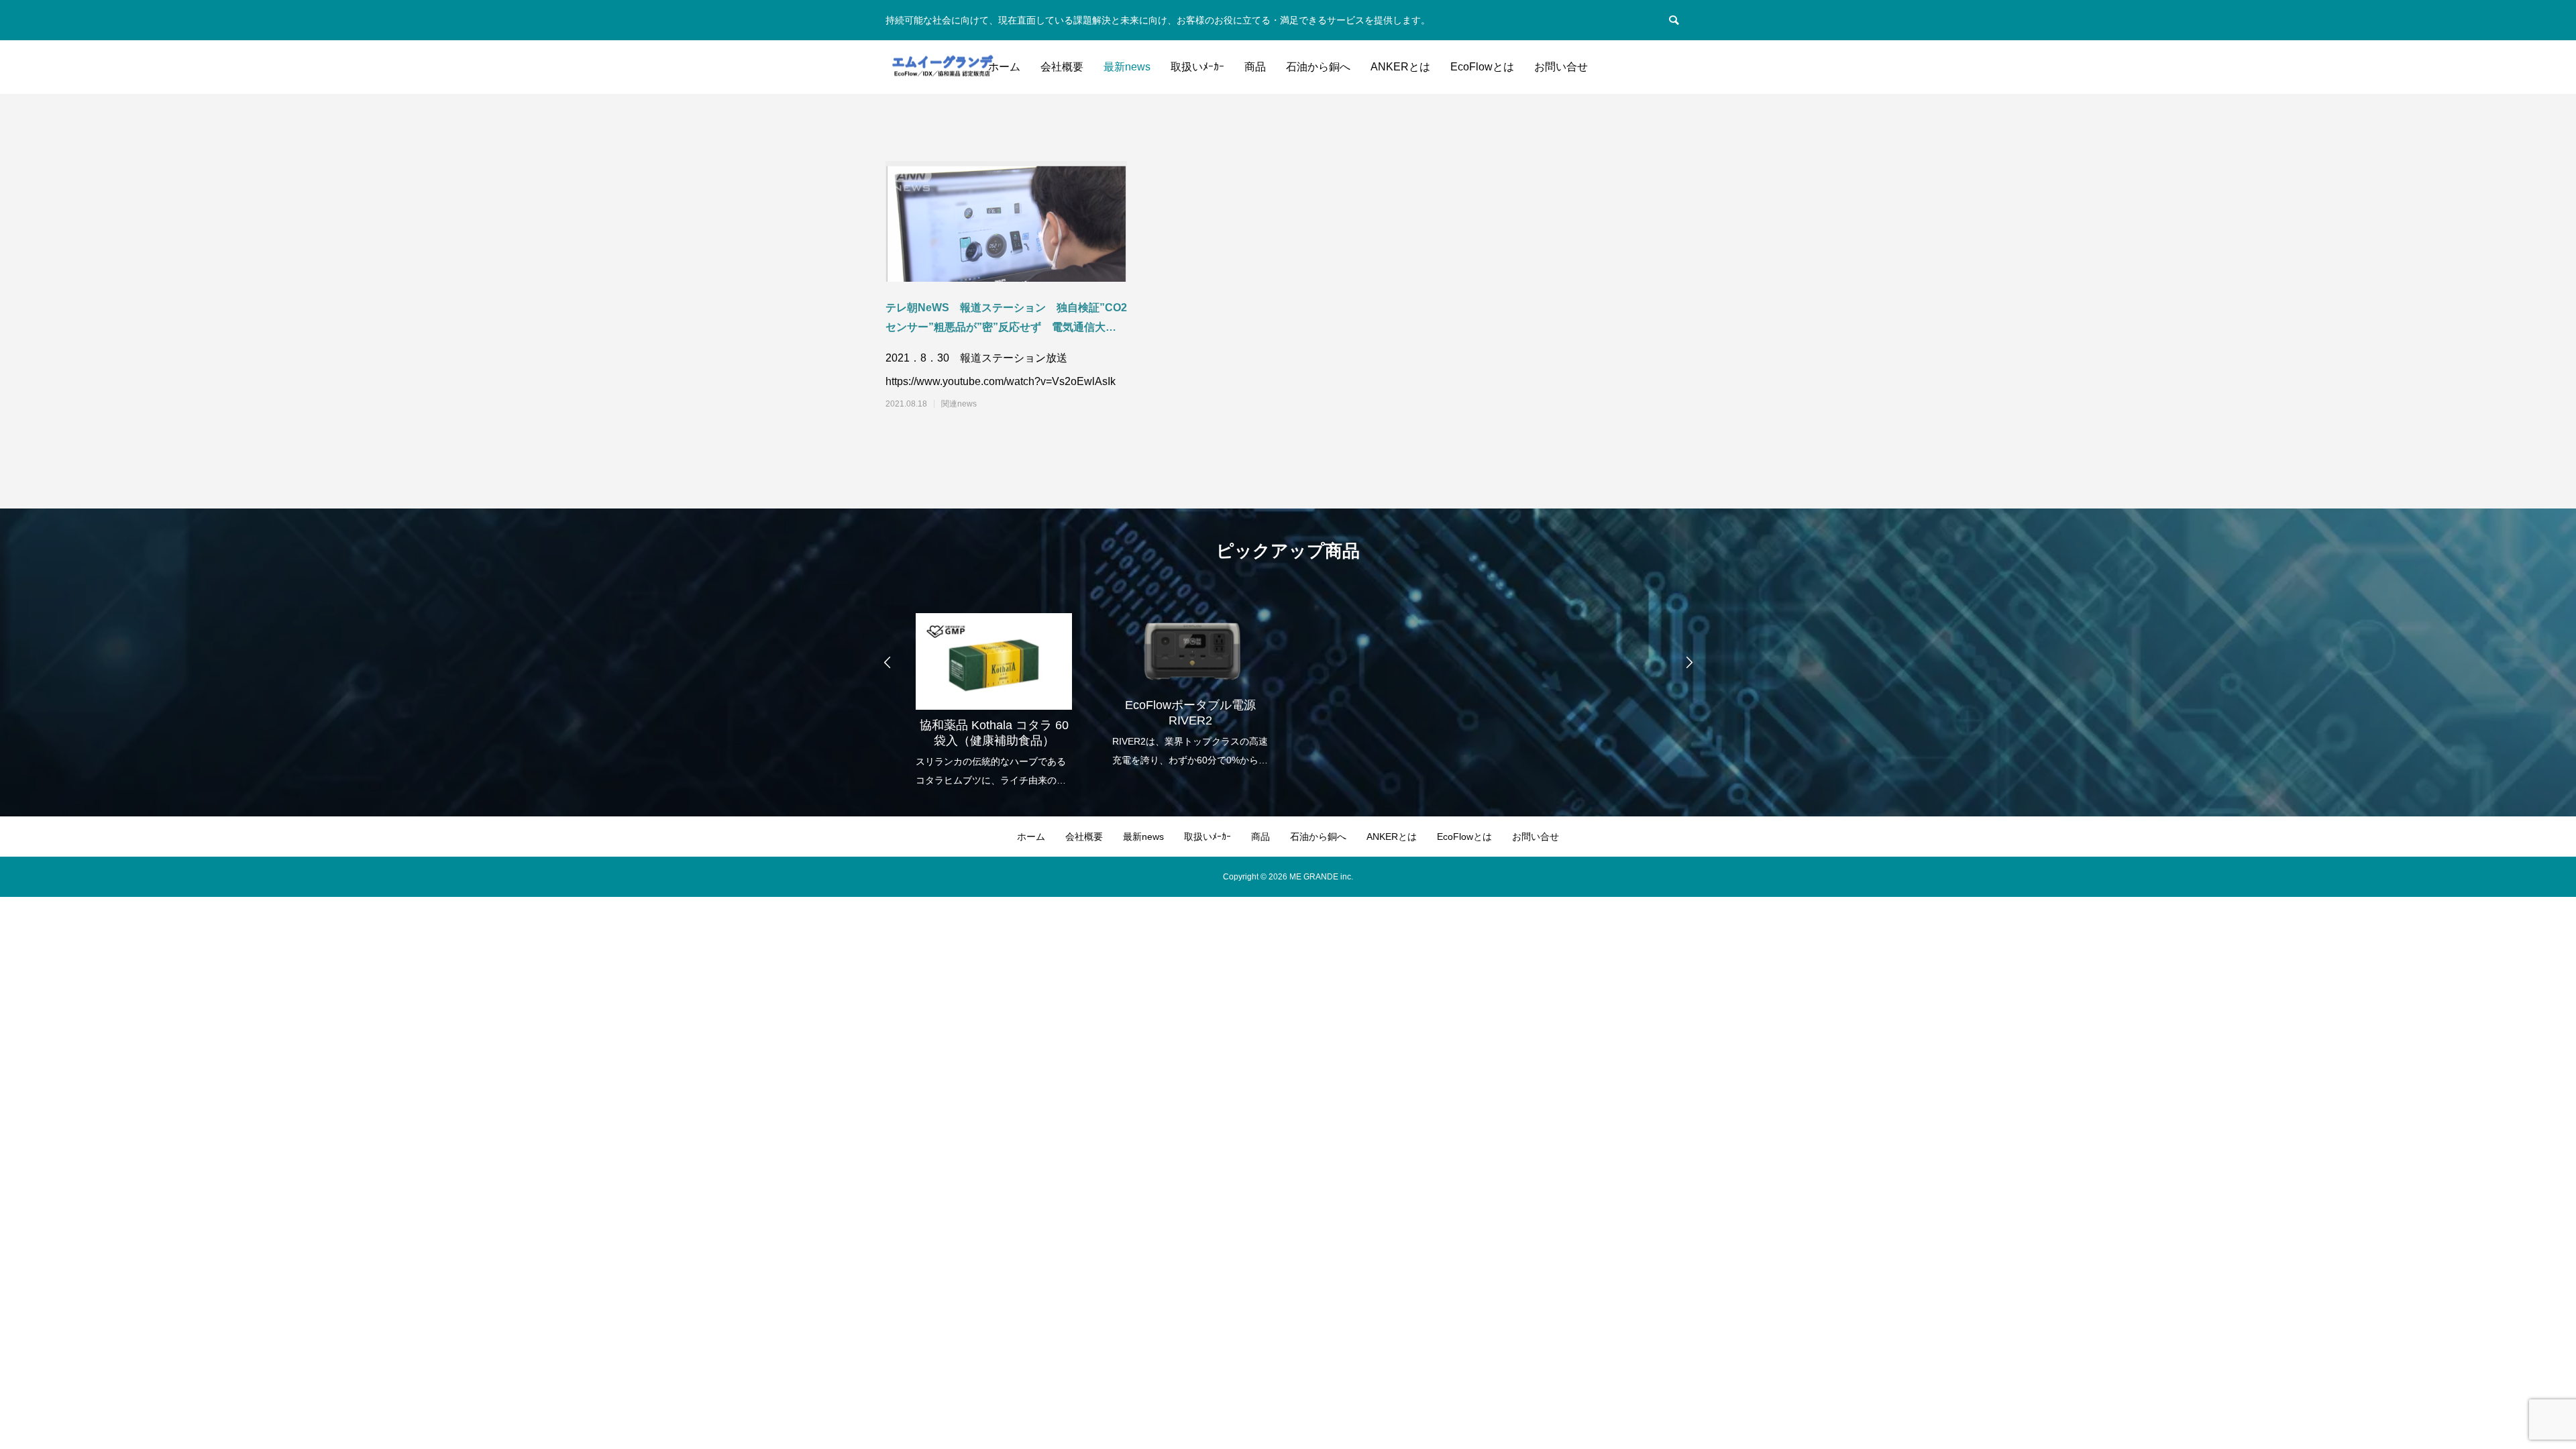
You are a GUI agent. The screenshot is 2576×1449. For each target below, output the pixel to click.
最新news (1127, 67)
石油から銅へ (1318, 67)
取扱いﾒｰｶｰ (1197, 67)
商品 (1255, 67)
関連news (959, 404)
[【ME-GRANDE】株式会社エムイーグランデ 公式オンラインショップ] (942, 67)
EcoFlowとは (1482, 67)
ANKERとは (1400, 67)
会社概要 (1062, 67)
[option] (994, 691)
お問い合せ (1561, 67)
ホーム (1004, 67)
